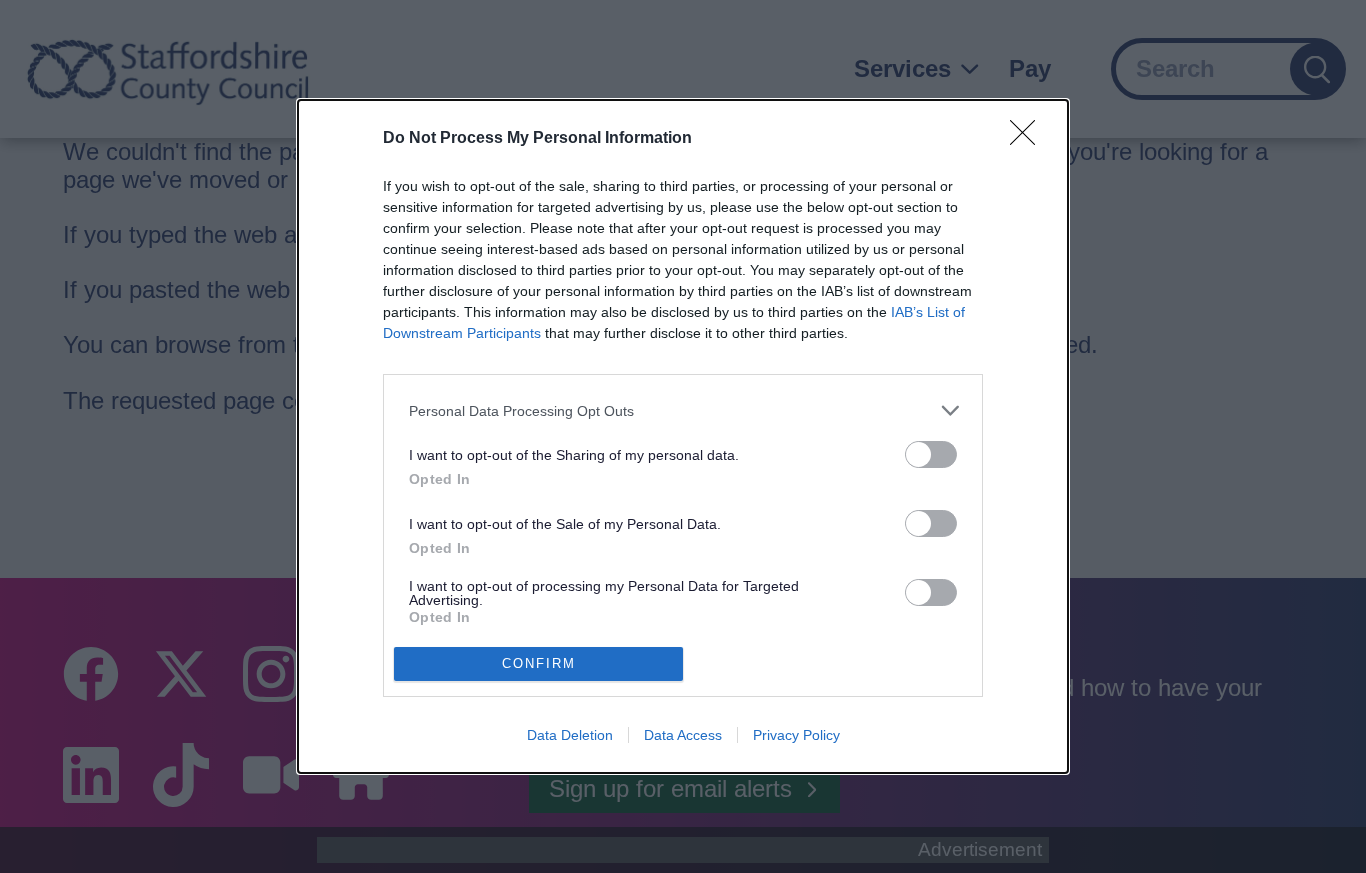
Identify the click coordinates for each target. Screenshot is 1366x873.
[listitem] (683, 410)
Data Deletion (570, 735)
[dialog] (683, 436)
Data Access (683, 735)
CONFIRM (539, 663)
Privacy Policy (796, 735)
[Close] (1029, 139)
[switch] (931, 454)
